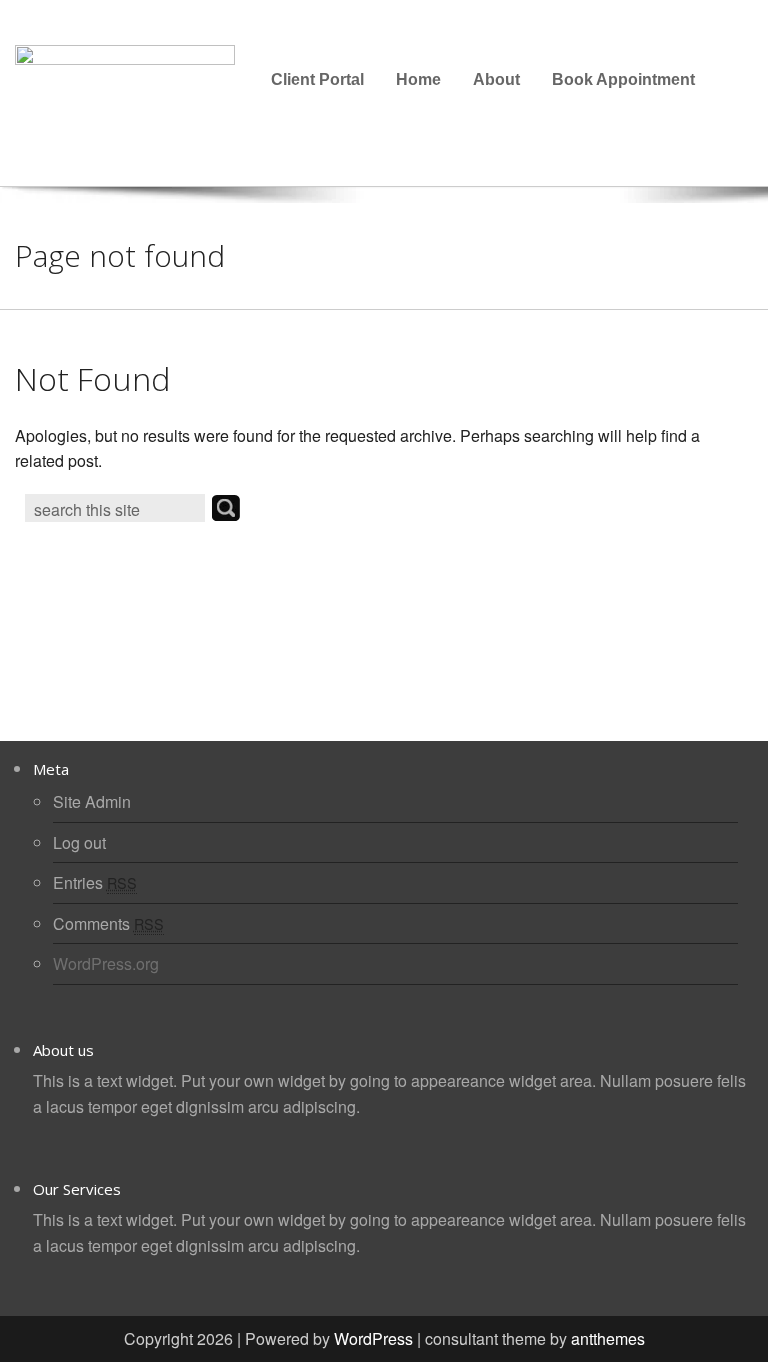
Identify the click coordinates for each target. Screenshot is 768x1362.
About (496, 79)
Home (418, 79)
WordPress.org (106, 963)
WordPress (373, 1338)
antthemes (608, 1338)
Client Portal (317, 79)
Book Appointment (623, 79)
